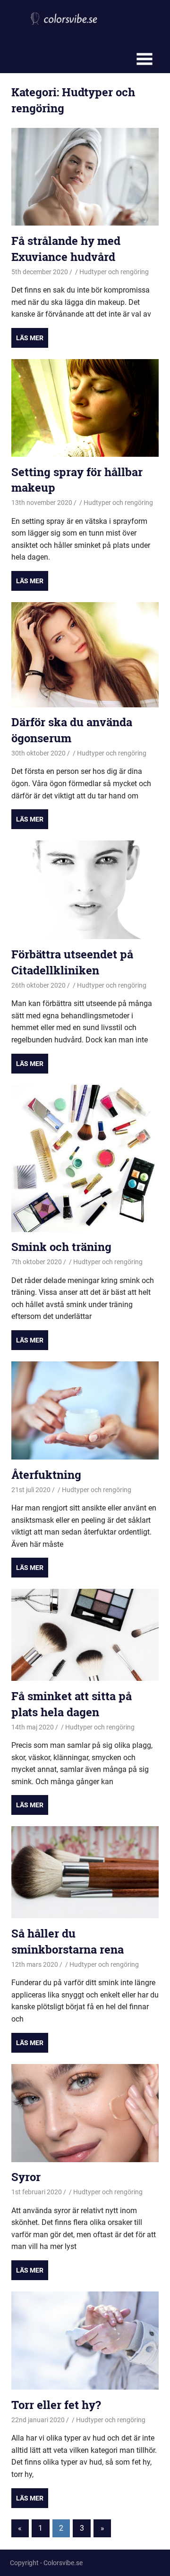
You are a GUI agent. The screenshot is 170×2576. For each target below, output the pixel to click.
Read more (30, 338)
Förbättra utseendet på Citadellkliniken (72, 962)
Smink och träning (61, 1247)
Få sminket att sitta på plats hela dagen (72, 1704)
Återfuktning (46, 1475)
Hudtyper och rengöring (114, 272)
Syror (26, 2177)
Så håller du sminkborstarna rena (68, 1941)
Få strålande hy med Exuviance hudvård (66, 249)
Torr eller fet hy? (56, 2405)
